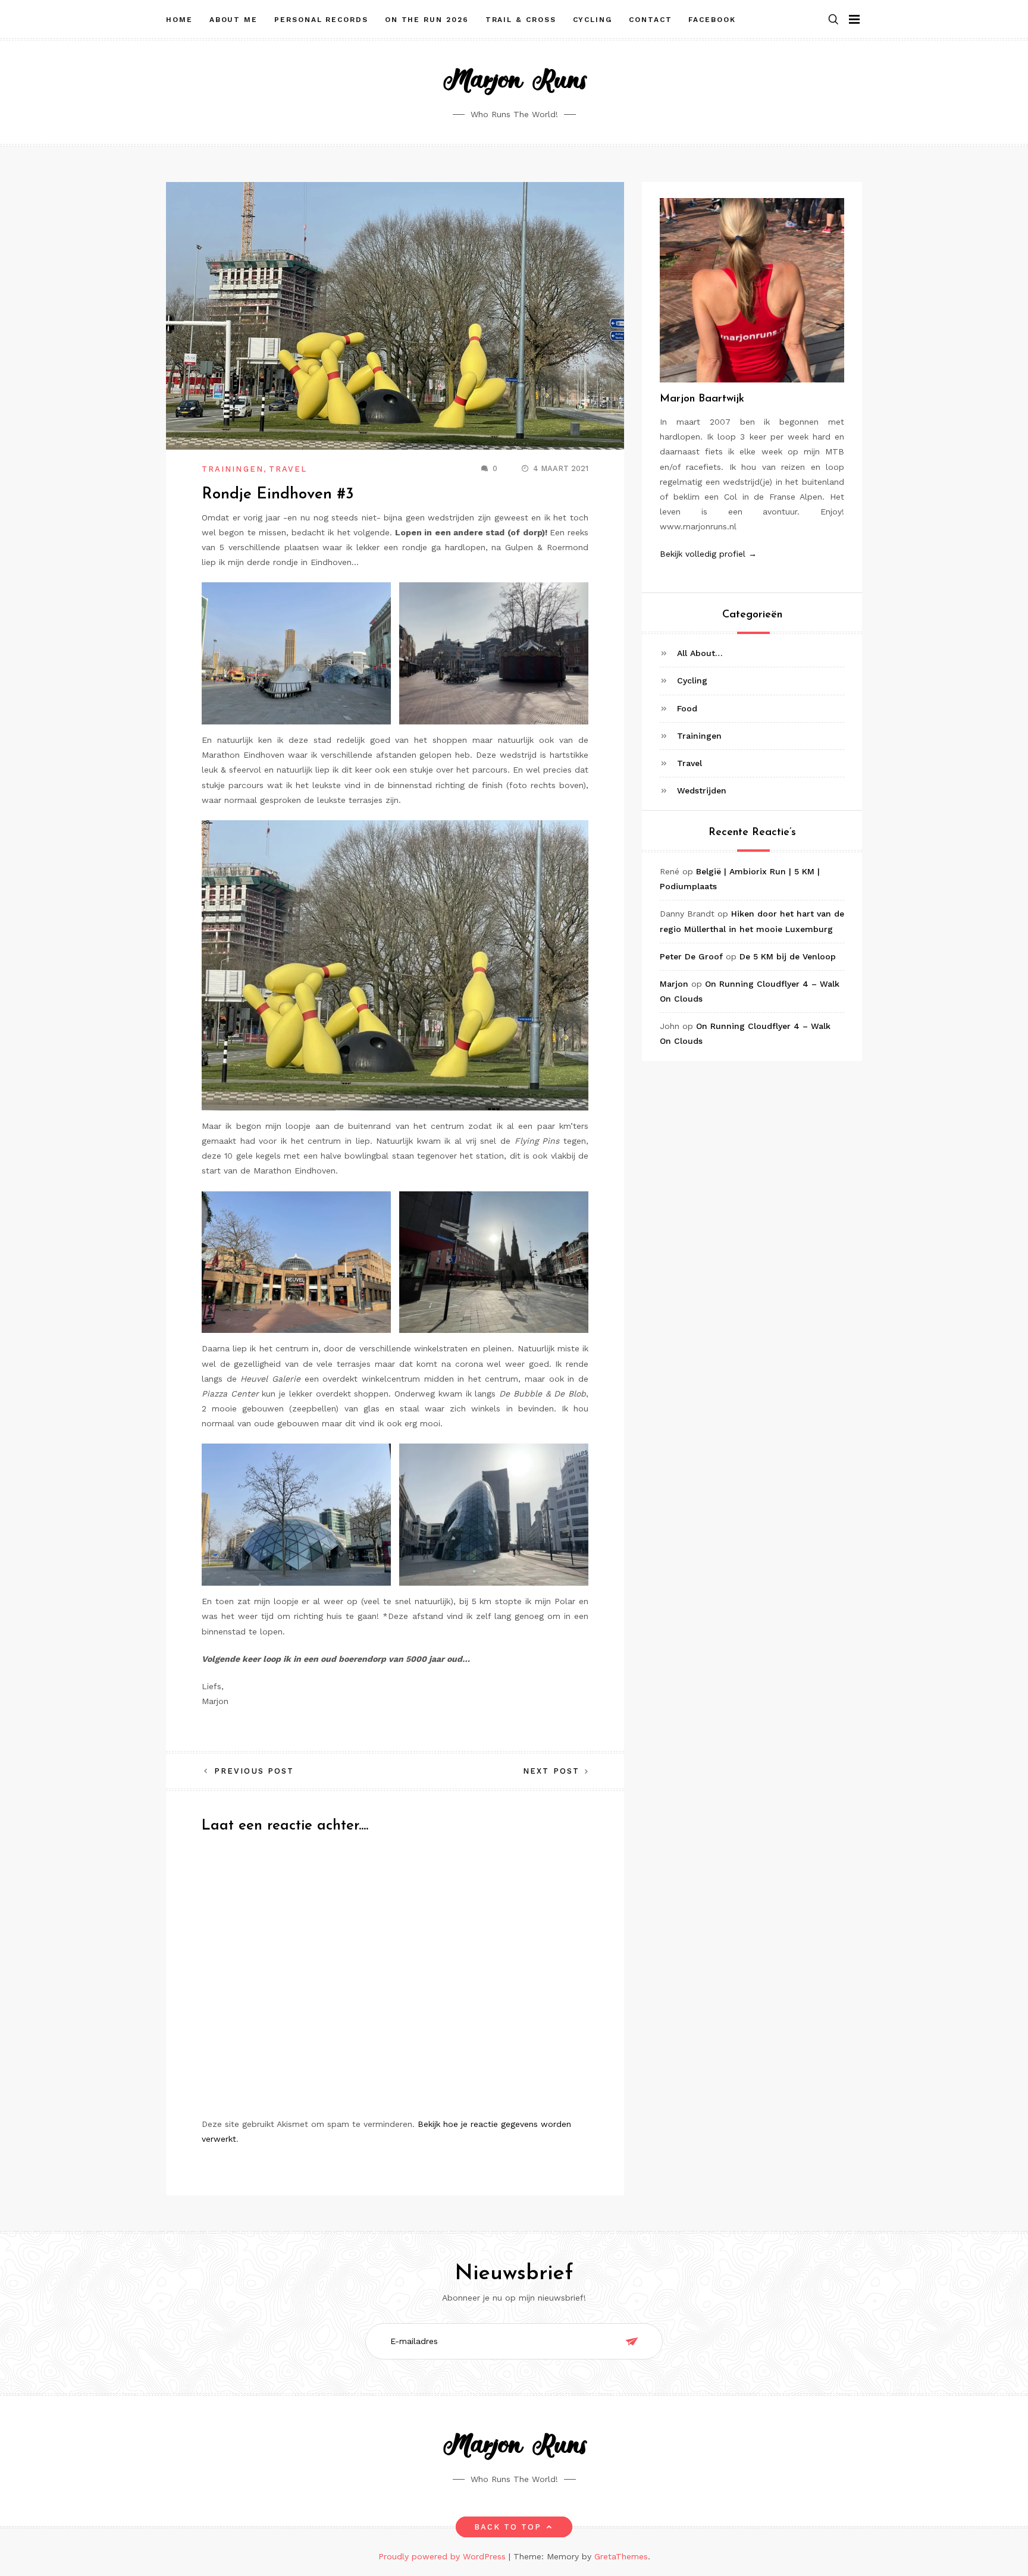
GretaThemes (621, 2556)
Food (687, 708)
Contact (650, 20)
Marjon (674, 984)
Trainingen (233, 469)
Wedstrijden (702, 790)
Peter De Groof (691, 956)
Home (179, 20)
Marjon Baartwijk (702, 399)
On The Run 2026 (427, 20)
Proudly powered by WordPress (444, 2556)
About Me (234, 20)
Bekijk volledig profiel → (708, 554)
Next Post (551, 1771)
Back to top (508, 2527)
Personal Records (321, 20)
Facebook (712, 20)
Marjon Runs (514, 81)
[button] (833, 20)
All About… (700, 653)
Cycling (593, 20)
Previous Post (254, 1771)
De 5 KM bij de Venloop (788, 956)
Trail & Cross (521, 20)
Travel (288, 469)
